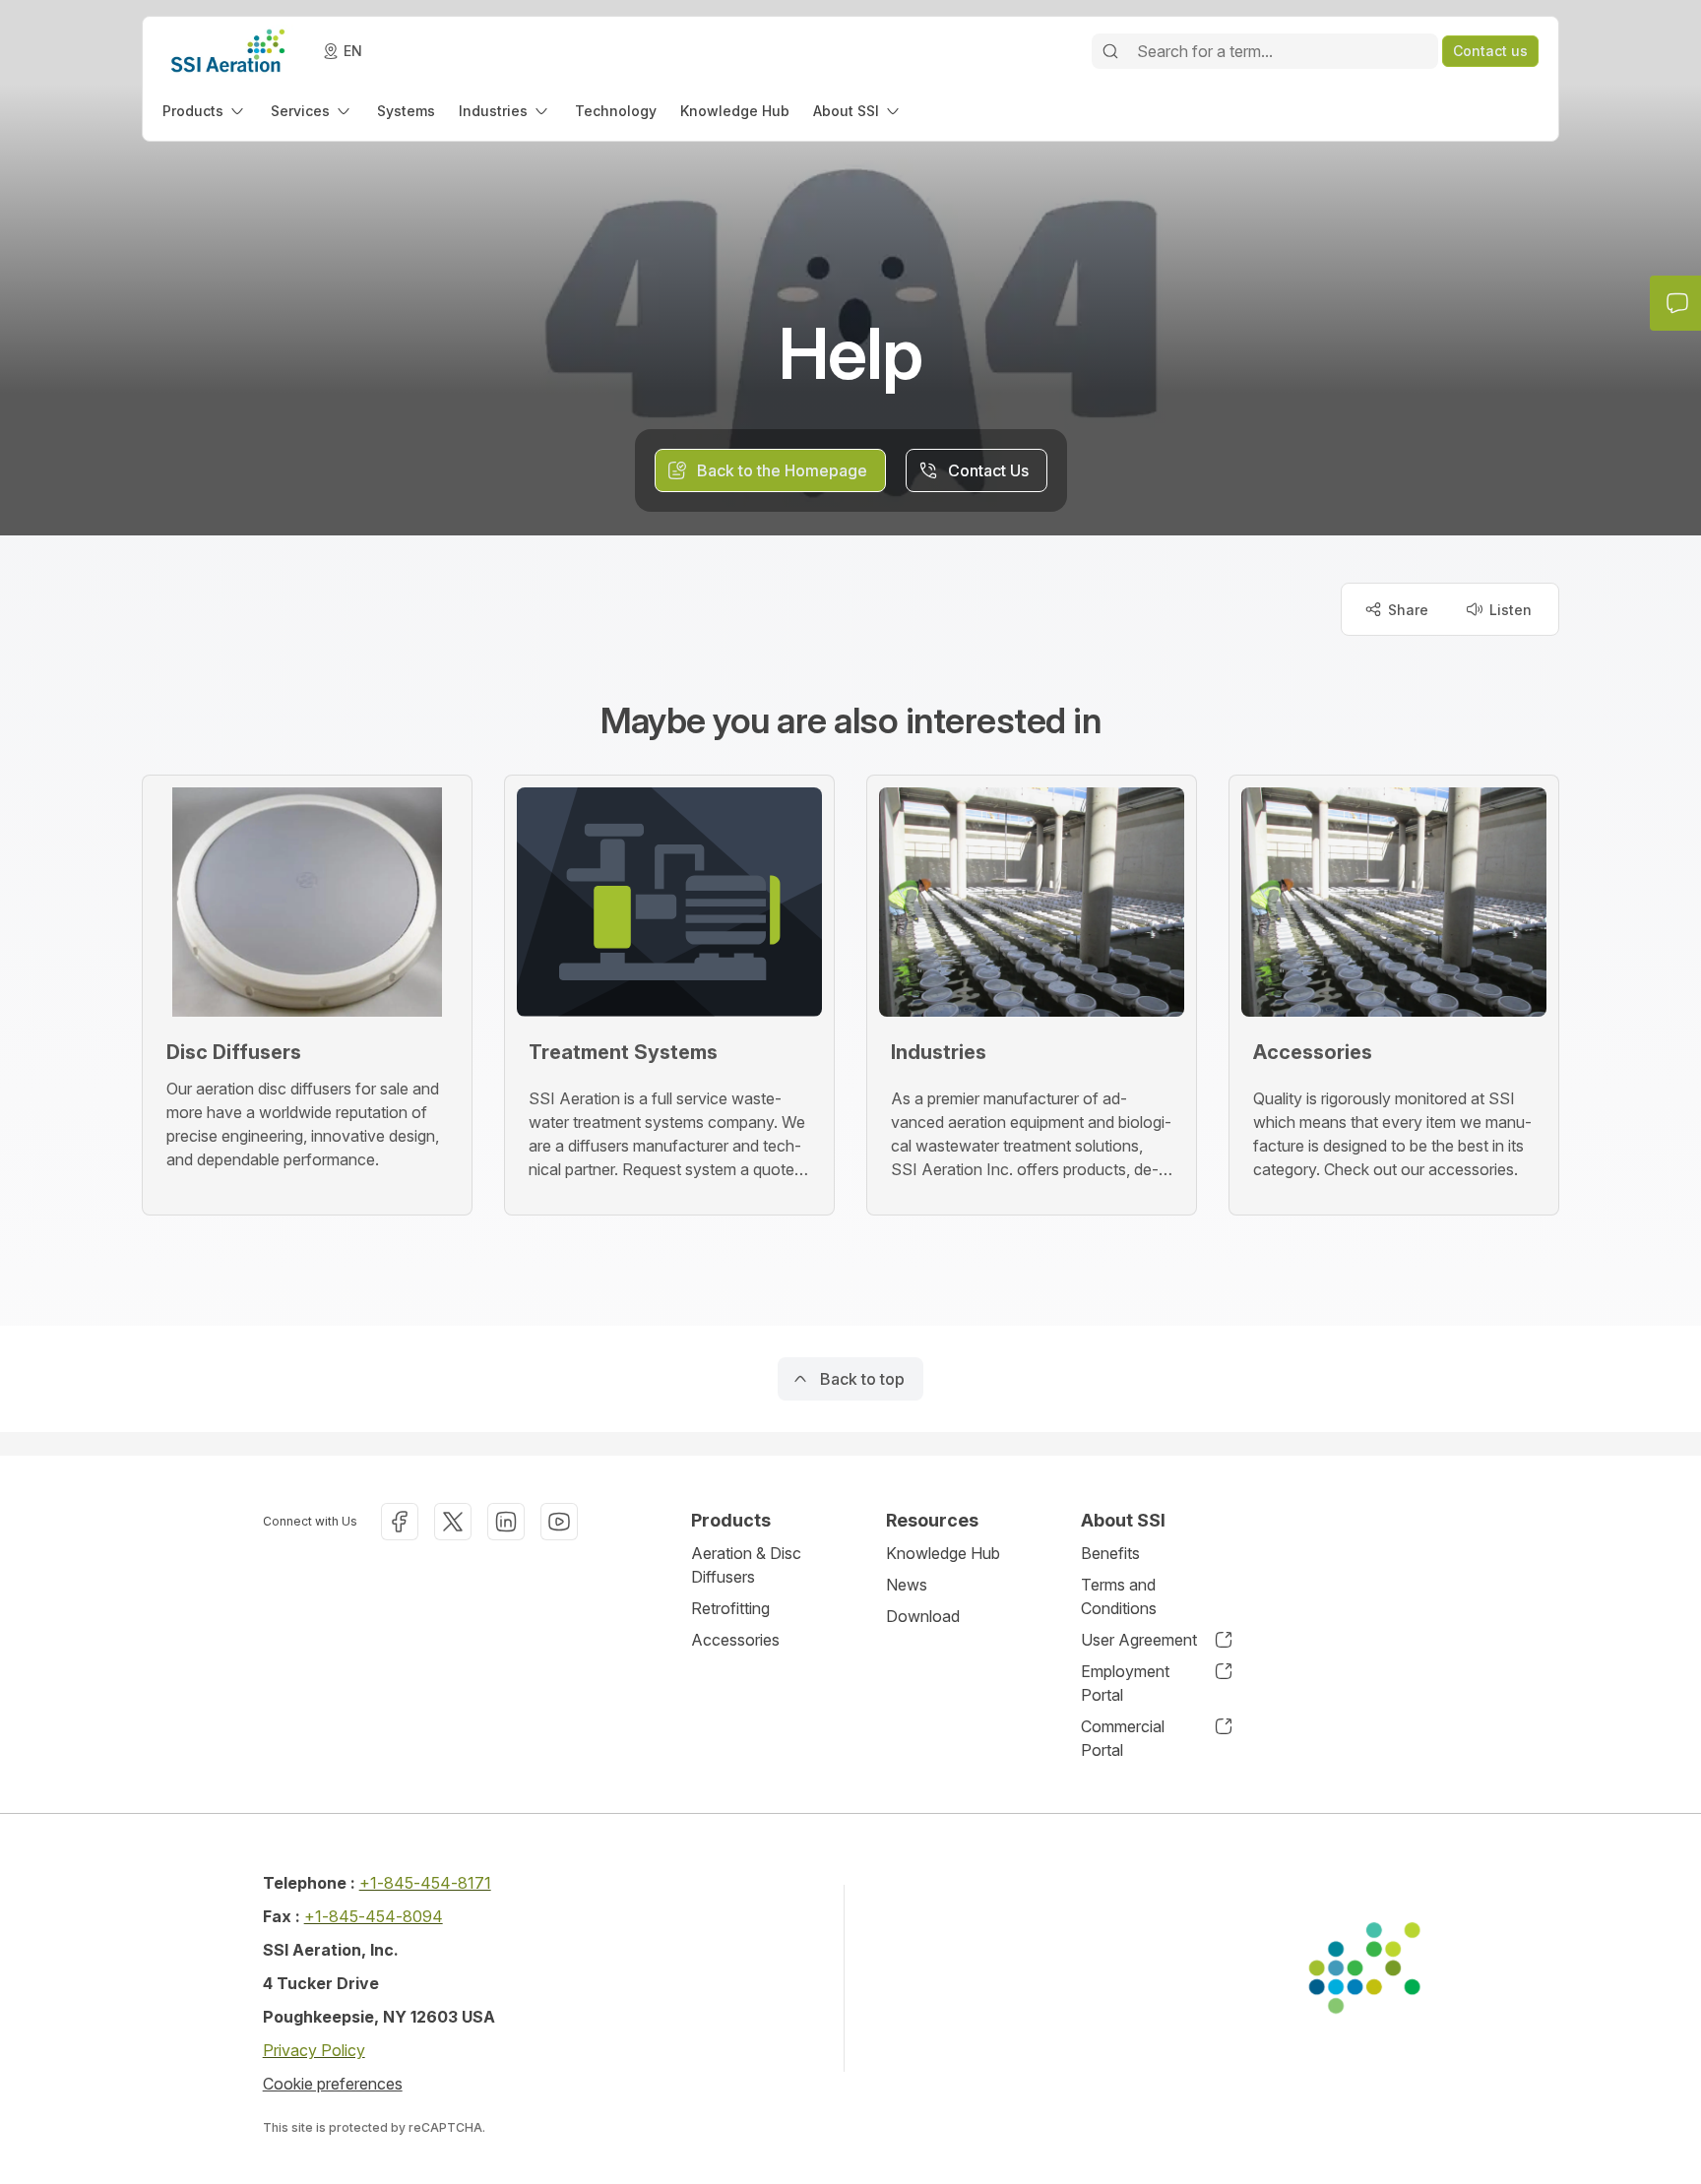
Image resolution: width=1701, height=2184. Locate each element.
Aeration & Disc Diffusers (746, 1565)
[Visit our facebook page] (400, 1522)
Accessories (735, 1640)
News (907, 1585)
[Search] (1110, 51)
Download (923, 1616)
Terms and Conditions (1119, 1596)
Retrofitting (730, 1608)
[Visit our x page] (453, 1522)
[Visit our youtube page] (559, 1522)
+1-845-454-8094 (374, 1916)
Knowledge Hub (943, 1553)
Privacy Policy (314, 2050)
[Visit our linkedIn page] (506, 1522)
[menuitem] (205, 111)
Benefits (1110, 1553)
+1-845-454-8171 (425, 1883)
